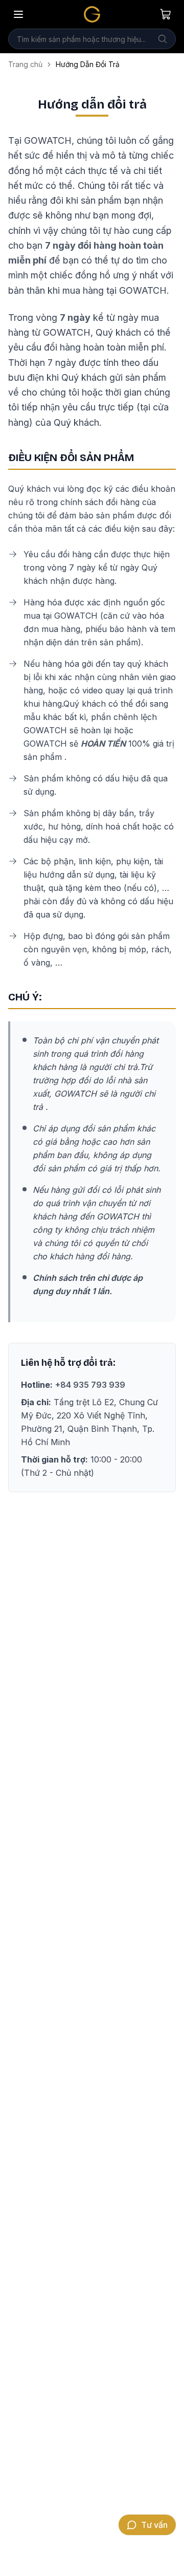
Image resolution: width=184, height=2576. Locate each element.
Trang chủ (25, 64)
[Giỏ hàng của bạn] (166, 14)
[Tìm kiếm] (163, 39)
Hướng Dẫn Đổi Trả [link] (88, 64)
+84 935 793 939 (90, 1385)
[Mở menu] (18, 14)
